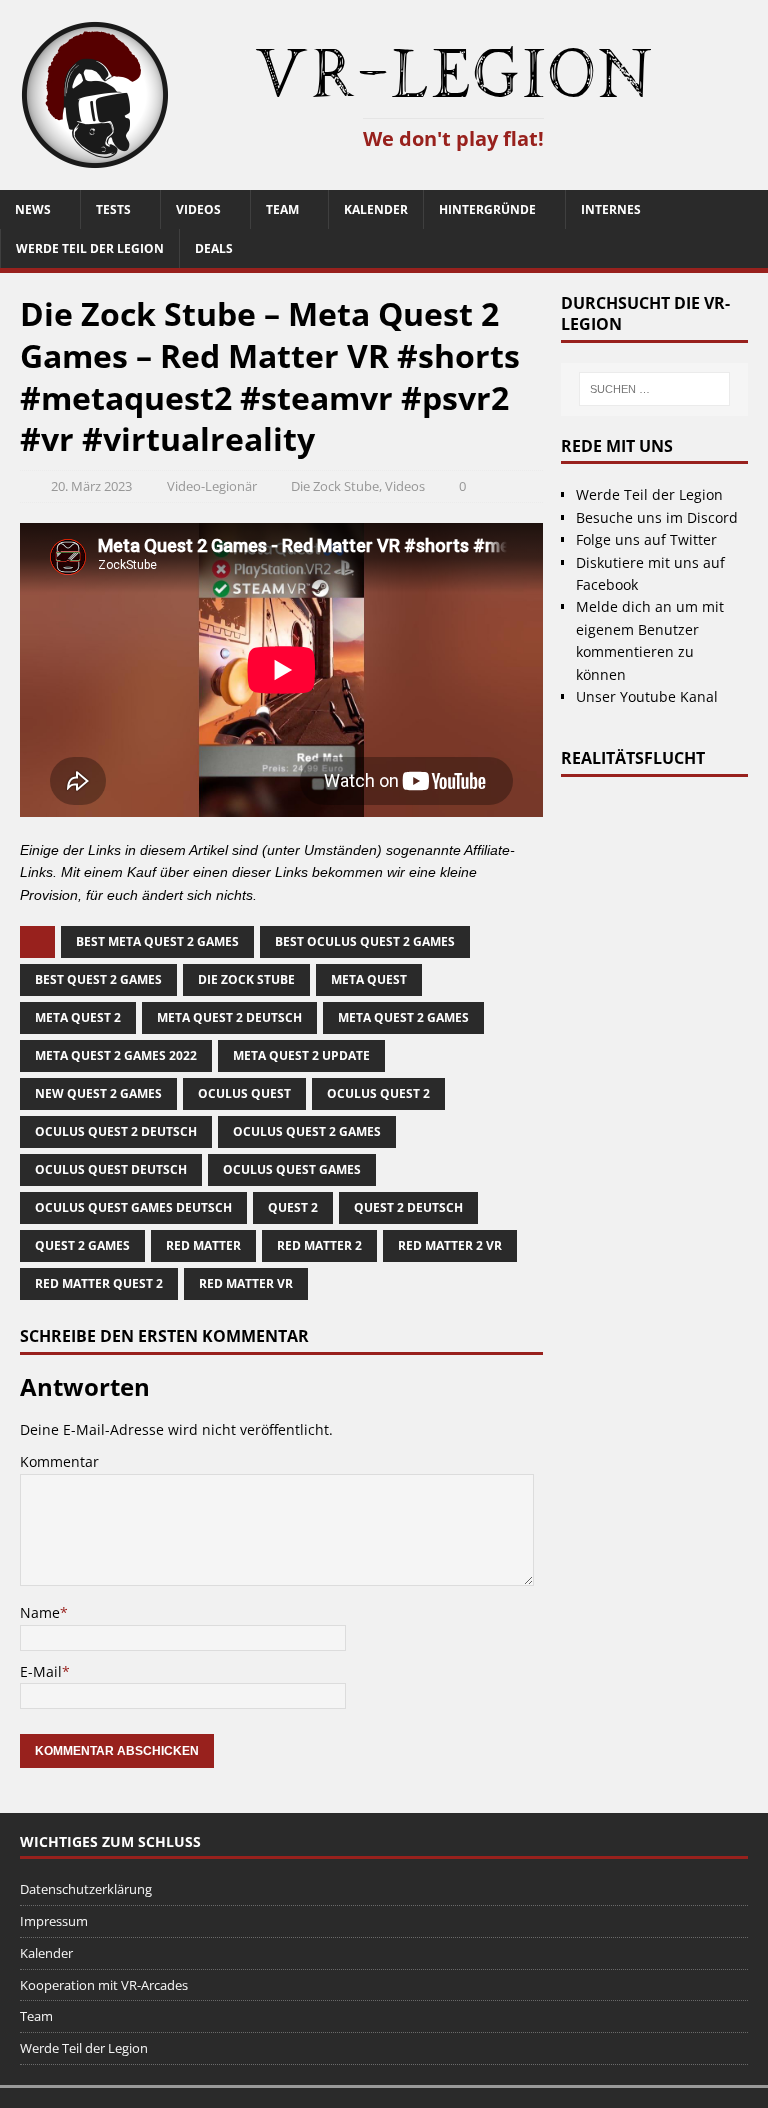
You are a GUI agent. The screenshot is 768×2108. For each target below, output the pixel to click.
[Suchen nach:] (654, 389)
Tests (113, 209)
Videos (198, 209)
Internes (611, 209)
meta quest (369, 979)
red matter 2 (319, 1245)
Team (282, 209)
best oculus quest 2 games (365, 941)
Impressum (54, 1921)
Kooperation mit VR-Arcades (104, 1985)
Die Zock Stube (335, 486)
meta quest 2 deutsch (229, 1017)
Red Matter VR (246, 1283)
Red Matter (203, 1245)
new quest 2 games (98, 1093)
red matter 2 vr (450, 1245)
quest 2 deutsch (408, 1207)
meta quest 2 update (301, 1055)
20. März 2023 (91, 486)
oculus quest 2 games (307, 1131)
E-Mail (41, 1671)
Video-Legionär (212, 486)
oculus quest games (292, 1169)
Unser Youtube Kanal (647, 696)
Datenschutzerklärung (86, 1889)
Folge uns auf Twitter (646, 539)
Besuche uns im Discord (657, 517)
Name (40, 1612)
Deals (214, 248)
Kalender (376, 209)
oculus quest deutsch (111, 1169)
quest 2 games (82, 1245)
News (33, 209)
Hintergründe (487, 209)
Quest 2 (293, 1207)
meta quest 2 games (403, 1017)
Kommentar (59, 1461)
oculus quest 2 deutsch (116, 1131)
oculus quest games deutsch (133, 1207)
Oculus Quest (244, 1093)
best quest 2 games (98, 979)
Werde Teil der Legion (90, 248)
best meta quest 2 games (157, 941)
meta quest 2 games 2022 (116, 1055)
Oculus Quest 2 (378, 1093)
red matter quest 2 (99, 1283)
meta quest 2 (78, 1017)
